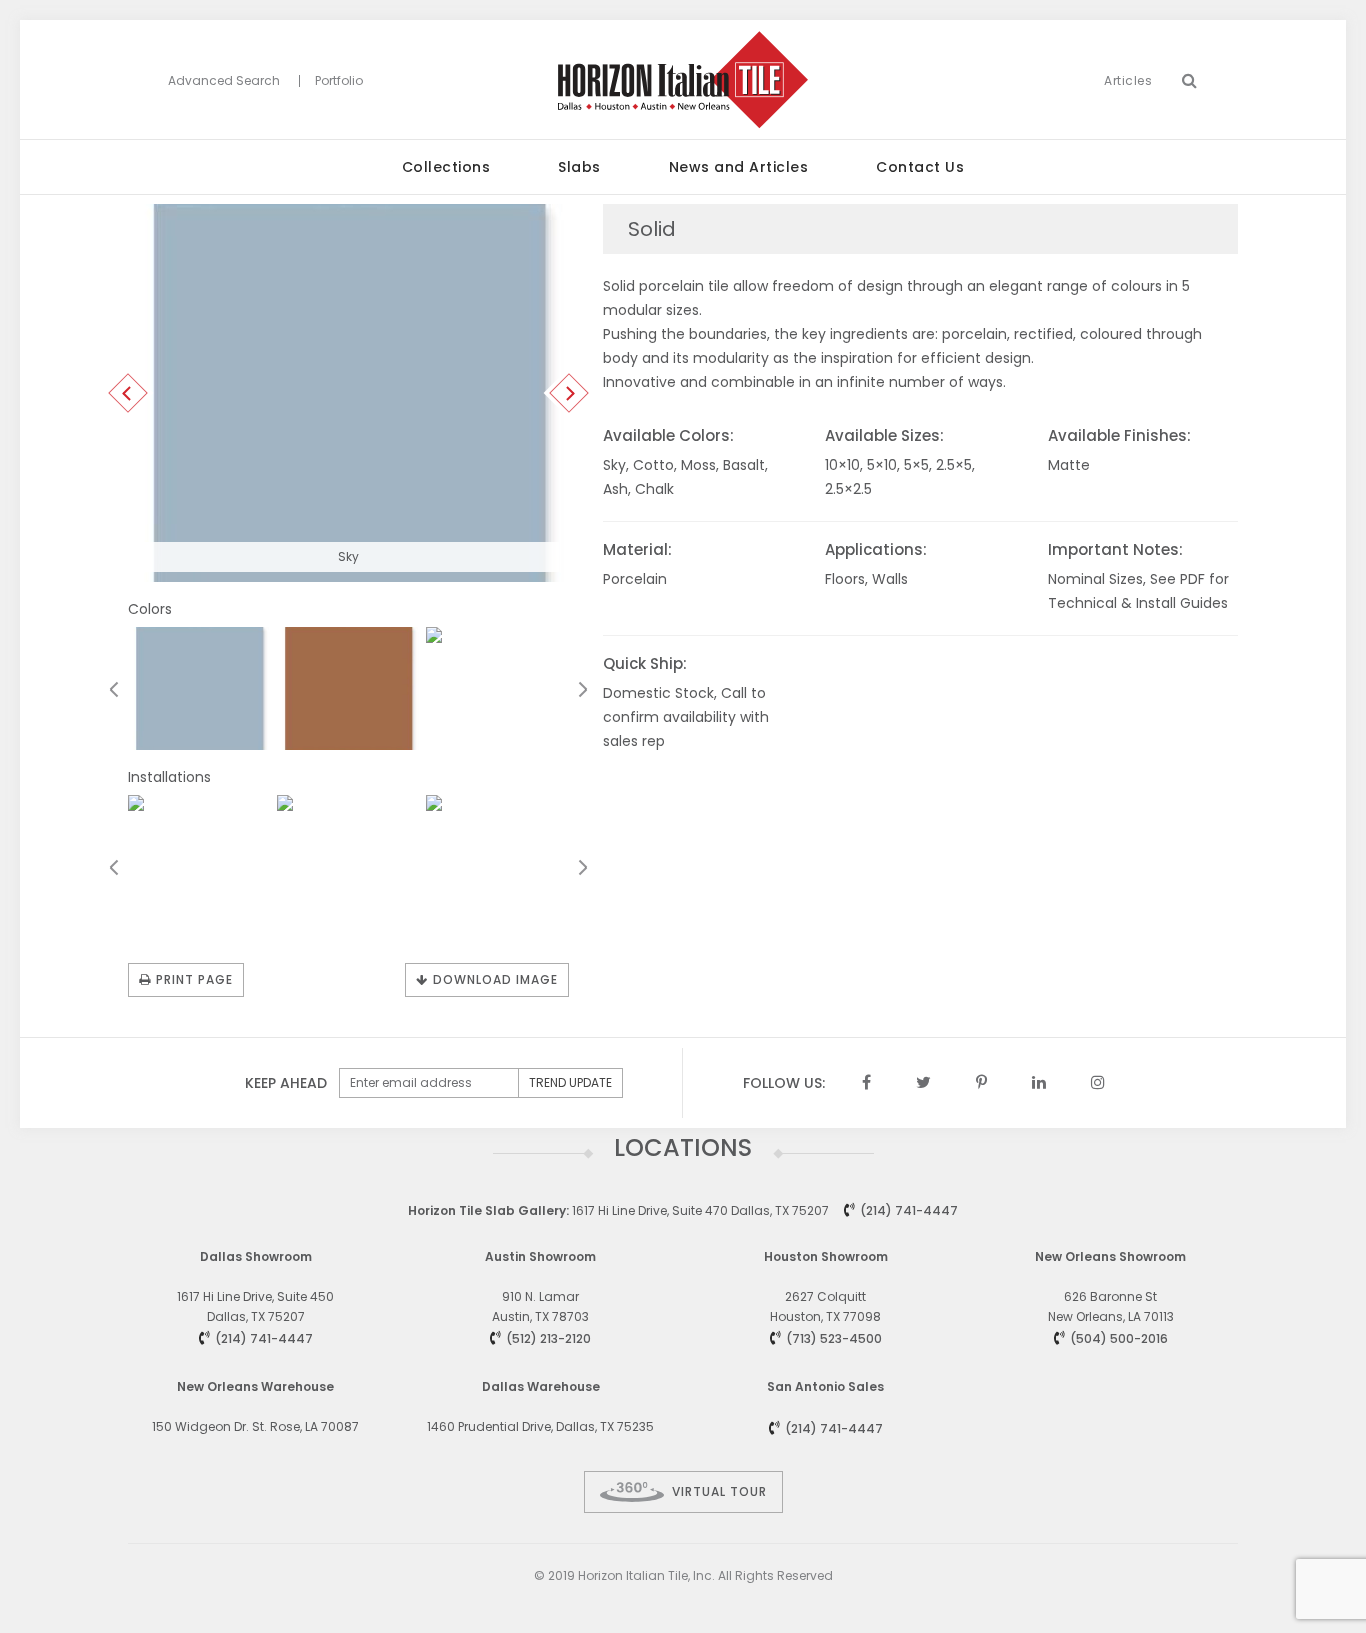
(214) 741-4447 (909, 1210)
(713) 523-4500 (834, 1338)
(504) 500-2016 (1119, 1338)
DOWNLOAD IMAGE (495, 979)
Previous (128, 393)
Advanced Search (224, 81)
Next (569, 393)
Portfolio (339, 81)
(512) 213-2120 (548, 1338)
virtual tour (719, 1491)
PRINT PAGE (194, 979)
